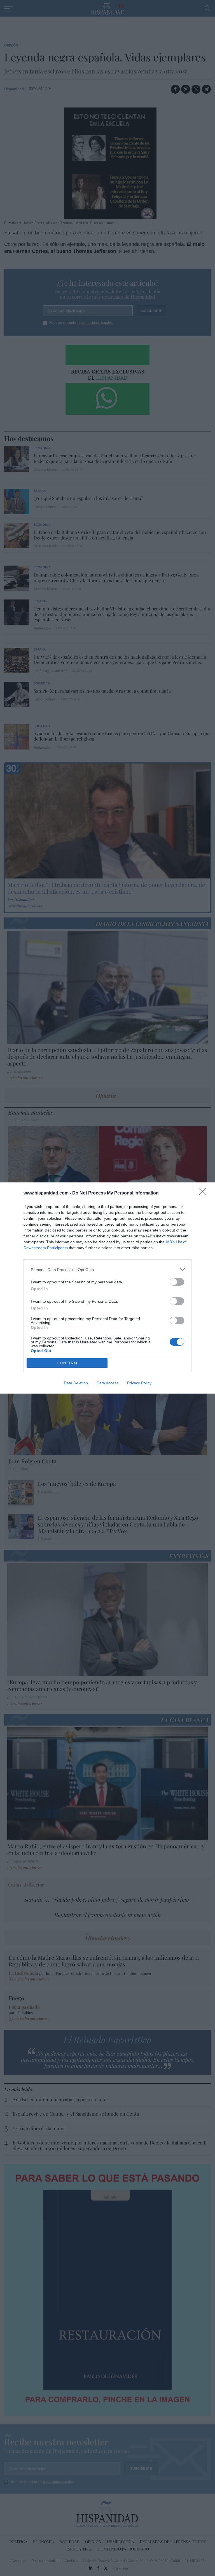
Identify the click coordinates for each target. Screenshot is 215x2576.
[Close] (204, 1193)
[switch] (177, 1282)
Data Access (107, 1383)
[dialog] (107, 1288)
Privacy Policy (139, 1383)
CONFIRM (67, 1363)
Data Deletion (76, 1383)
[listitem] (107, 1269)
